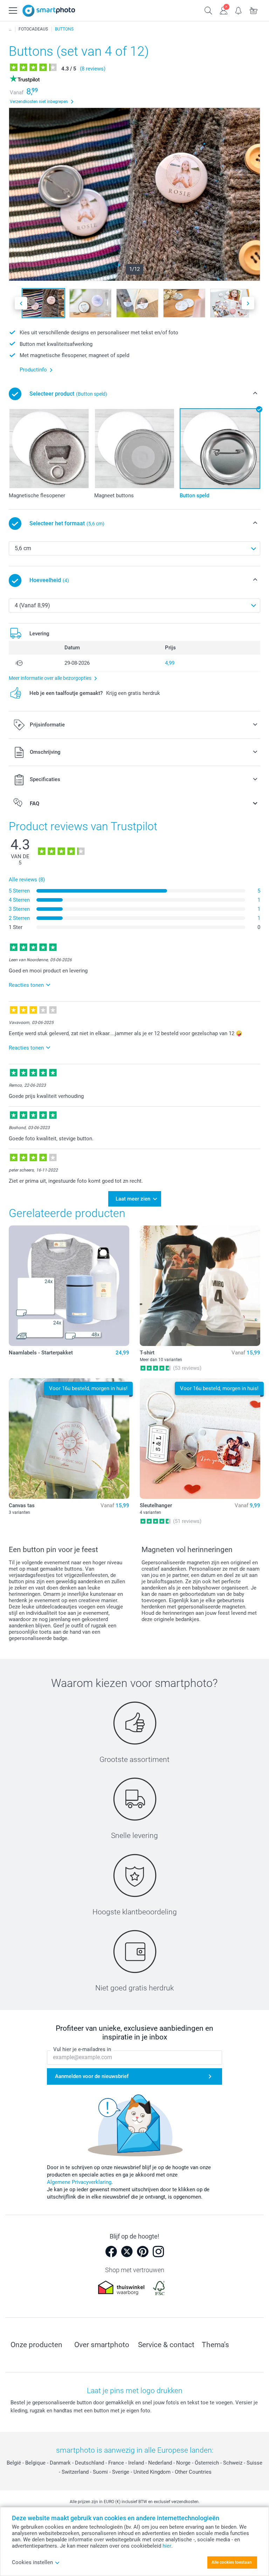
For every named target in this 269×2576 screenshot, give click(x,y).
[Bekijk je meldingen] (239, 10)
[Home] (10, 29)
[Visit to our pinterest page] (143, 2252)
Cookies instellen (32, 2562)
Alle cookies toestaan (232, 2562)
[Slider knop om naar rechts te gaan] (248, 303)
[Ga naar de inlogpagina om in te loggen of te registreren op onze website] (224, 10)
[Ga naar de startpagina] (49, 11)
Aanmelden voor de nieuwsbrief (92, 2076)
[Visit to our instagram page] (158, 2252)
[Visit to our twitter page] (127, 2252)
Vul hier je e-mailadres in (82, 2049)
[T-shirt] (200, 1286)
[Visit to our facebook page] (111, 2252)
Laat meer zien (133, 1199)
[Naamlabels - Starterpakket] (69, 1286)
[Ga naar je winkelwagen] (254, 10)
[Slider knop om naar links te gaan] (21, 303)
